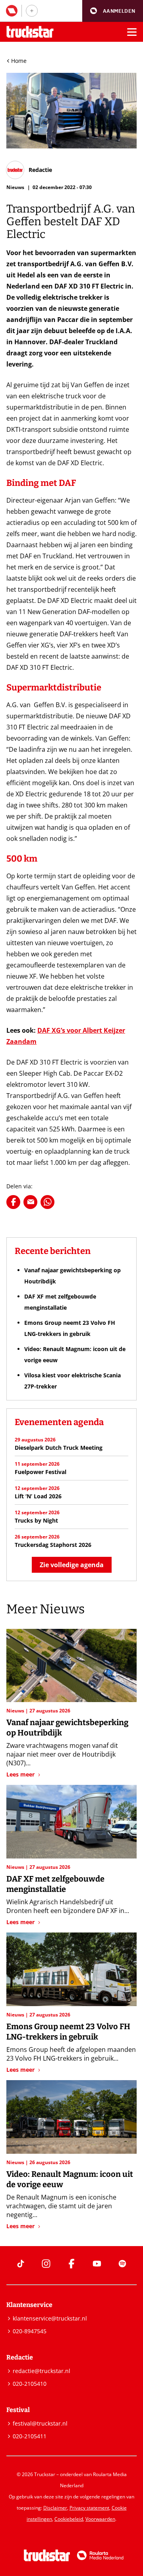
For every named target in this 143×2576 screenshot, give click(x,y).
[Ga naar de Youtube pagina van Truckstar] (97, 2264)
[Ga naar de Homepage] (30, 32)
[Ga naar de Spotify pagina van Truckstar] (122, 2264)
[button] (113, 11)
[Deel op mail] (30, 1202)
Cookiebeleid (69, 2519)
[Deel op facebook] (13, 1202)
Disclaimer (55, 2508)
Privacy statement (89, 2508)
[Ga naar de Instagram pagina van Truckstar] (46, 2264)
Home (19, 61)
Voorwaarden (100, 2519)
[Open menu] (132, 32)
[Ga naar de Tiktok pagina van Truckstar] (21, 2264)
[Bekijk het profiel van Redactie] (29, 170)
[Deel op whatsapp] (47, 1202)
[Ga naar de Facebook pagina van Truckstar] (71, 2264)
